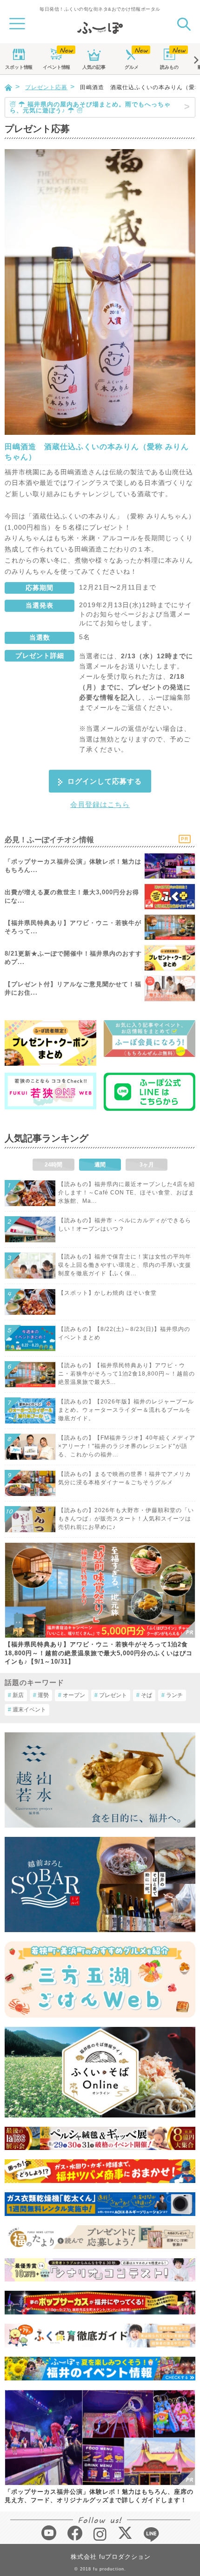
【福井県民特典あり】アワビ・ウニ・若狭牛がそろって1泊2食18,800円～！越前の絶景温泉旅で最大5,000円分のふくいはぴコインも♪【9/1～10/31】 (99, 1653)
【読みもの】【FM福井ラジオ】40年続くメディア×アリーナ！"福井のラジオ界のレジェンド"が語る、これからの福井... (127, 1446)
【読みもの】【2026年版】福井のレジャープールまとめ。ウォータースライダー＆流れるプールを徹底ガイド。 (126, 1410)
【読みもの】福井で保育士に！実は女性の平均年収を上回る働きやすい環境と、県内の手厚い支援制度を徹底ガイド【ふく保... (125, 1265)
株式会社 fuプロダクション (111, 2557)
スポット (19, 67)
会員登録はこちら (100, 804)
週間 (100, 1165)
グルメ (132, 67)
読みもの (169, 67)
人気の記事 (94, 67)
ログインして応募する (105, 781)
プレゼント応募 (46, 87)
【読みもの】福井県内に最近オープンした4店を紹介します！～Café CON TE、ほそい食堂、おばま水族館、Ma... (127, 1193)
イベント (56, 67)
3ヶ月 (147, 1165)
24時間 (53, 1165)
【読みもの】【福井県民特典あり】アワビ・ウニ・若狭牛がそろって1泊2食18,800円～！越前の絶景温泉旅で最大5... (127, 1374)
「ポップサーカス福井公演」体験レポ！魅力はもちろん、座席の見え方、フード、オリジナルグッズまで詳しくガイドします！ (99, 2496)
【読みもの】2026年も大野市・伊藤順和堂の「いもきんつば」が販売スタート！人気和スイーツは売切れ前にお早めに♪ (126, 1519)
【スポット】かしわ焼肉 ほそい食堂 (107, 1293)
